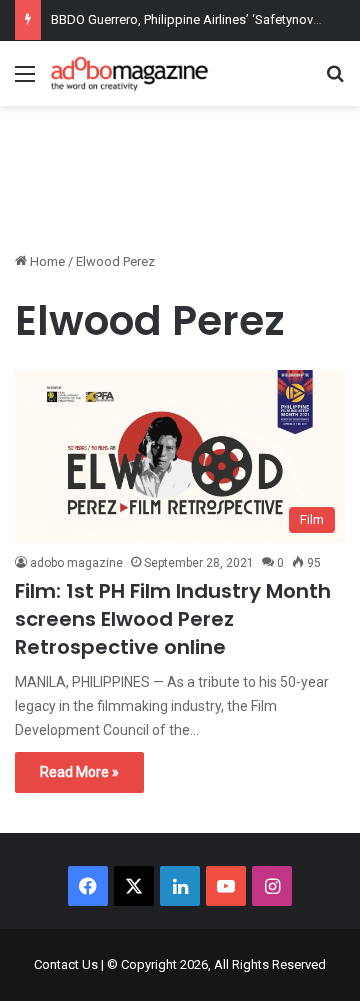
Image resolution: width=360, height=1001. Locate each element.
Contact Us (66, 964)
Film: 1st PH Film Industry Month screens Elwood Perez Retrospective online (173, 619)
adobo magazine (76, 563)
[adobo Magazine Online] (130, 73)
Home (46, 261)
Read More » (79, 772)
